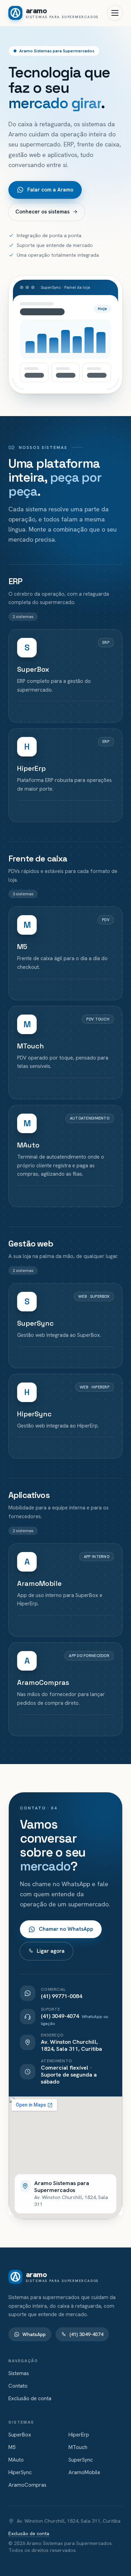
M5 (12, 2447)
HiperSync (20, 2472)
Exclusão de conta (30, 2398)
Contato (18, 2386)
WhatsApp (34, 2334)
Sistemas (19, 2373)
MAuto (16, 2460)
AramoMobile (84, 2472)
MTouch (78, 2447)
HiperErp (79, 2435)
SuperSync (81, 2460)
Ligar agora (51, 1951)
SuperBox (20, 2435)
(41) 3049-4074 (86, 2334)
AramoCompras (27, 2485)
